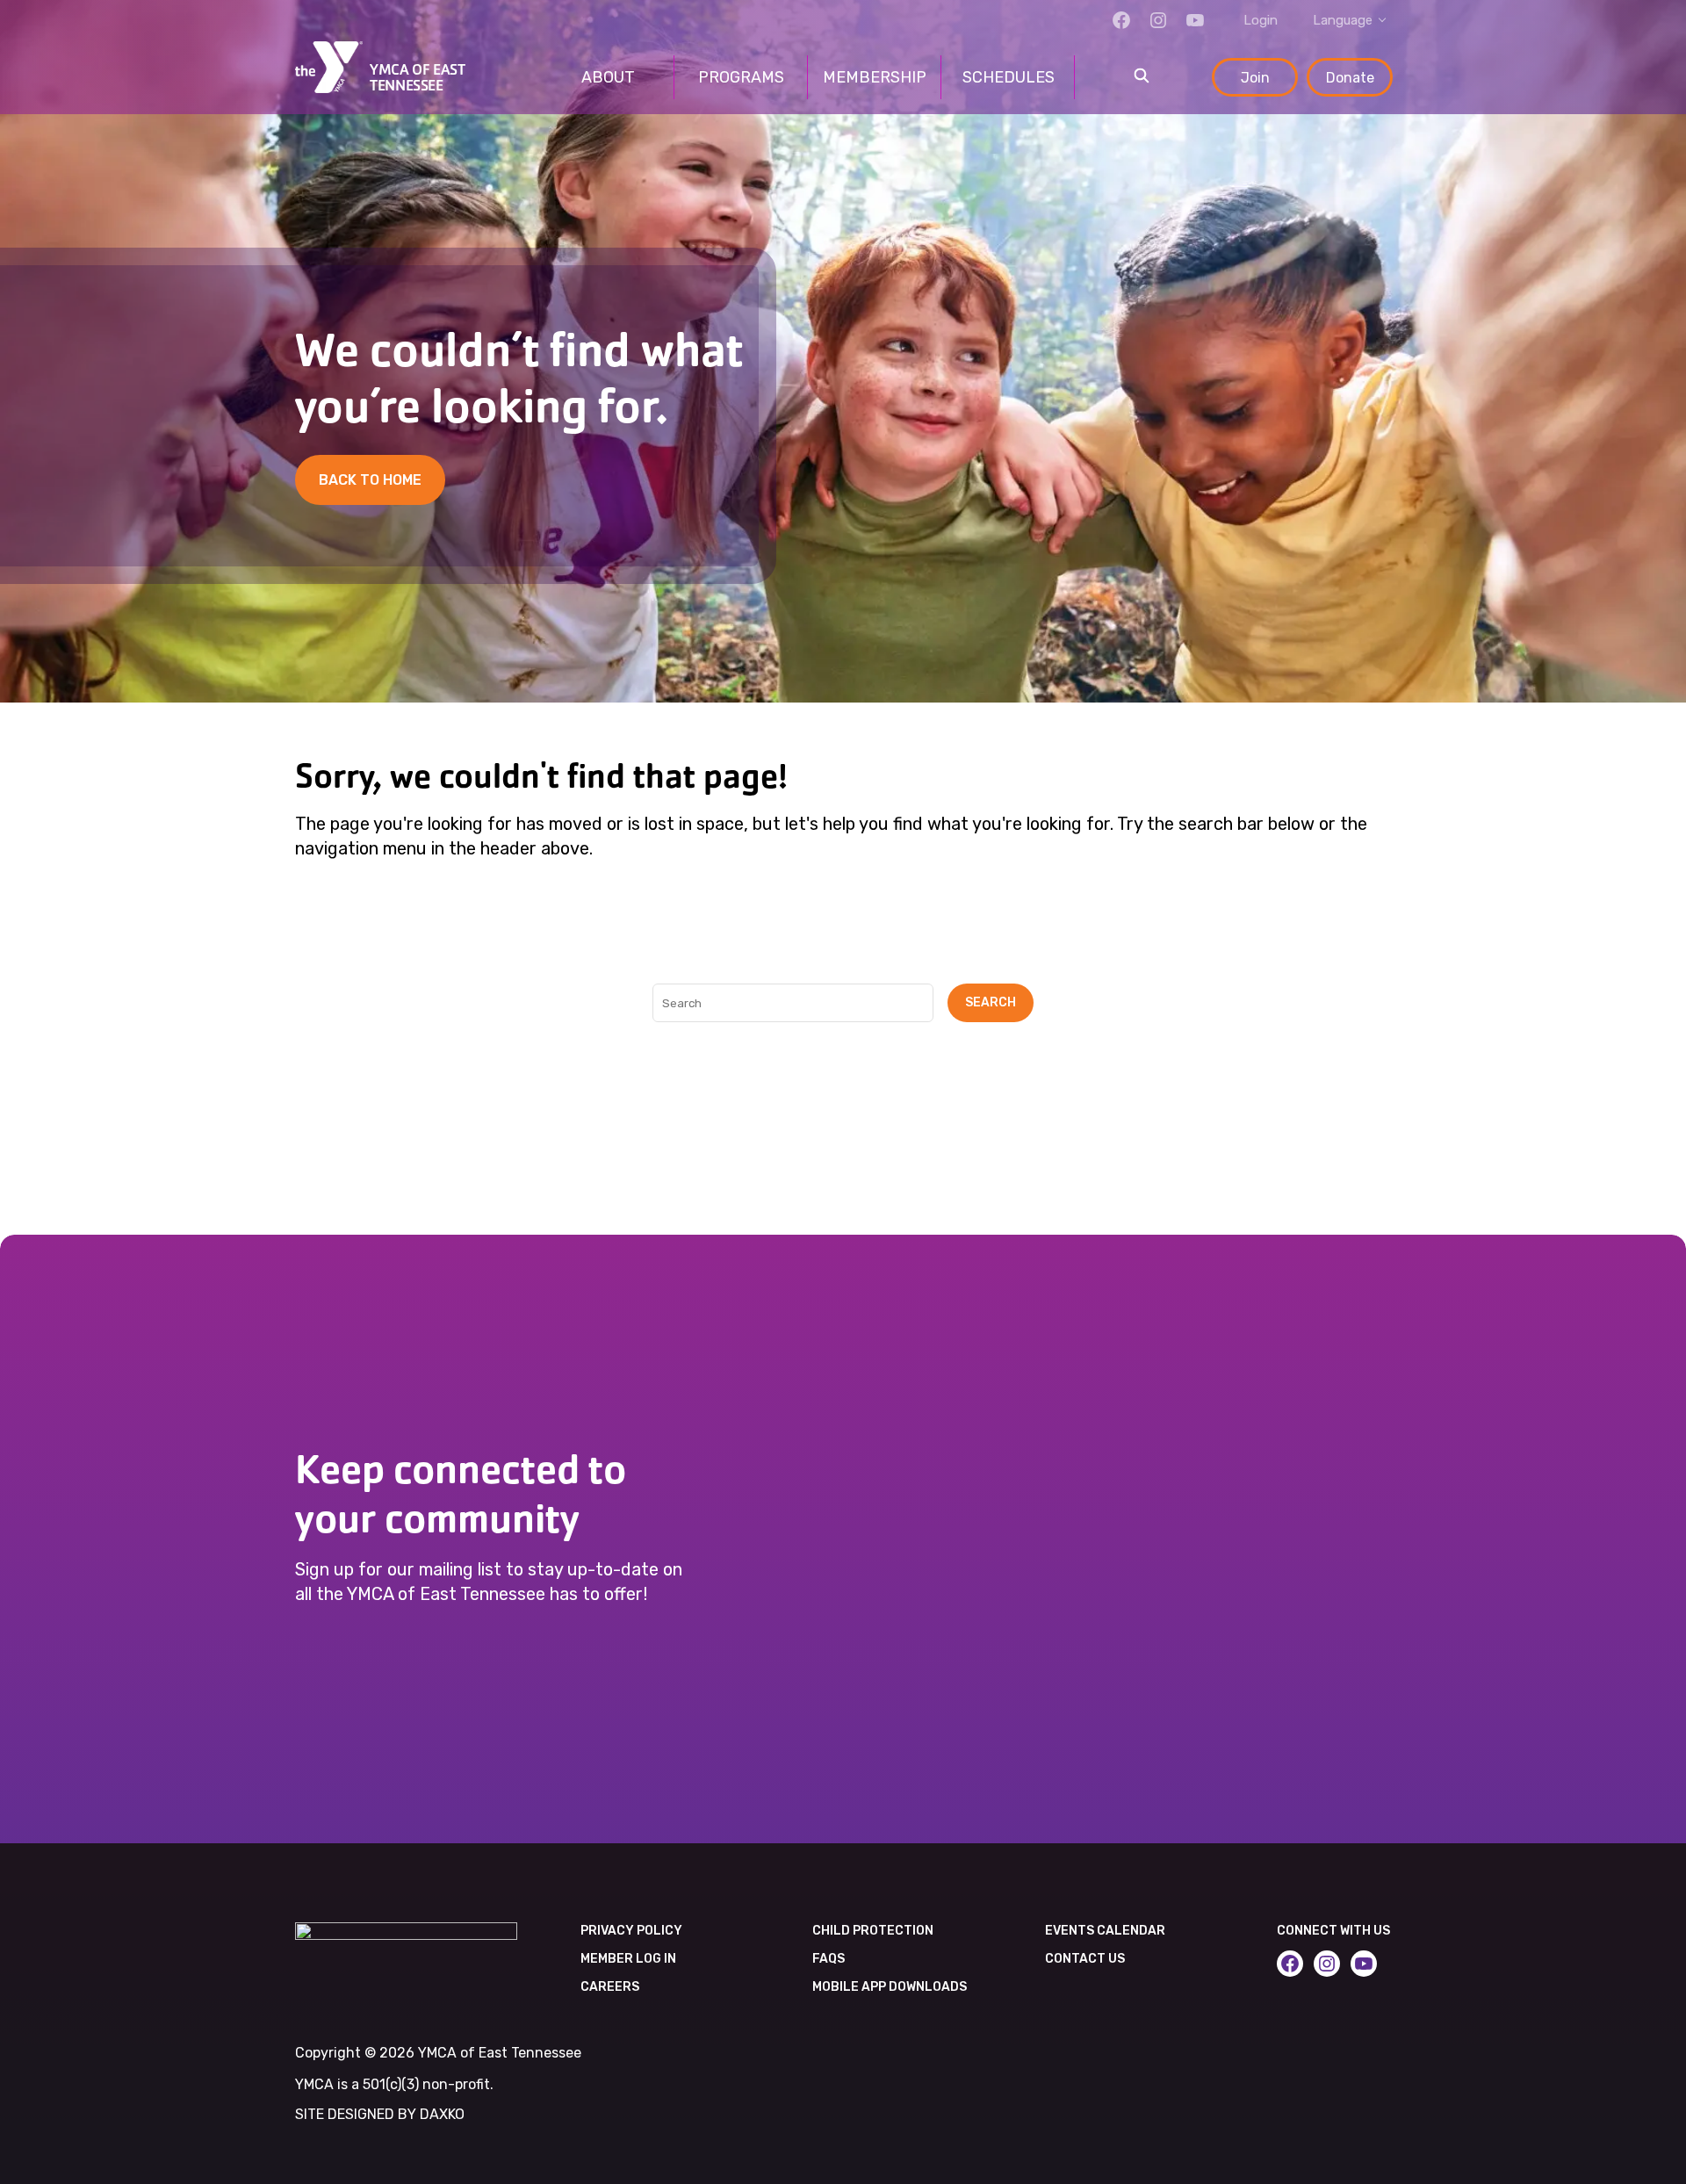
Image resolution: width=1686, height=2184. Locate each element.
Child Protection (873, 1931)
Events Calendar (1105, 1931)
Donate (1350, 78)
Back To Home (370, 480)
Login (1261, 20)
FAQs (829, 1959)
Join (1255, 78)
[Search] (1142, 77)
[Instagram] (1158, 20)
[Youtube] (1195, 20)
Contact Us (1085, 1959)
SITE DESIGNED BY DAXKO (380, 2114)
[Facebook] (1121, 20)
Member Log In (628, 1959)
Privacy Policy (631, 1931)
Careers (610, 1987)
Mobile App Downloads (890, 1987)
